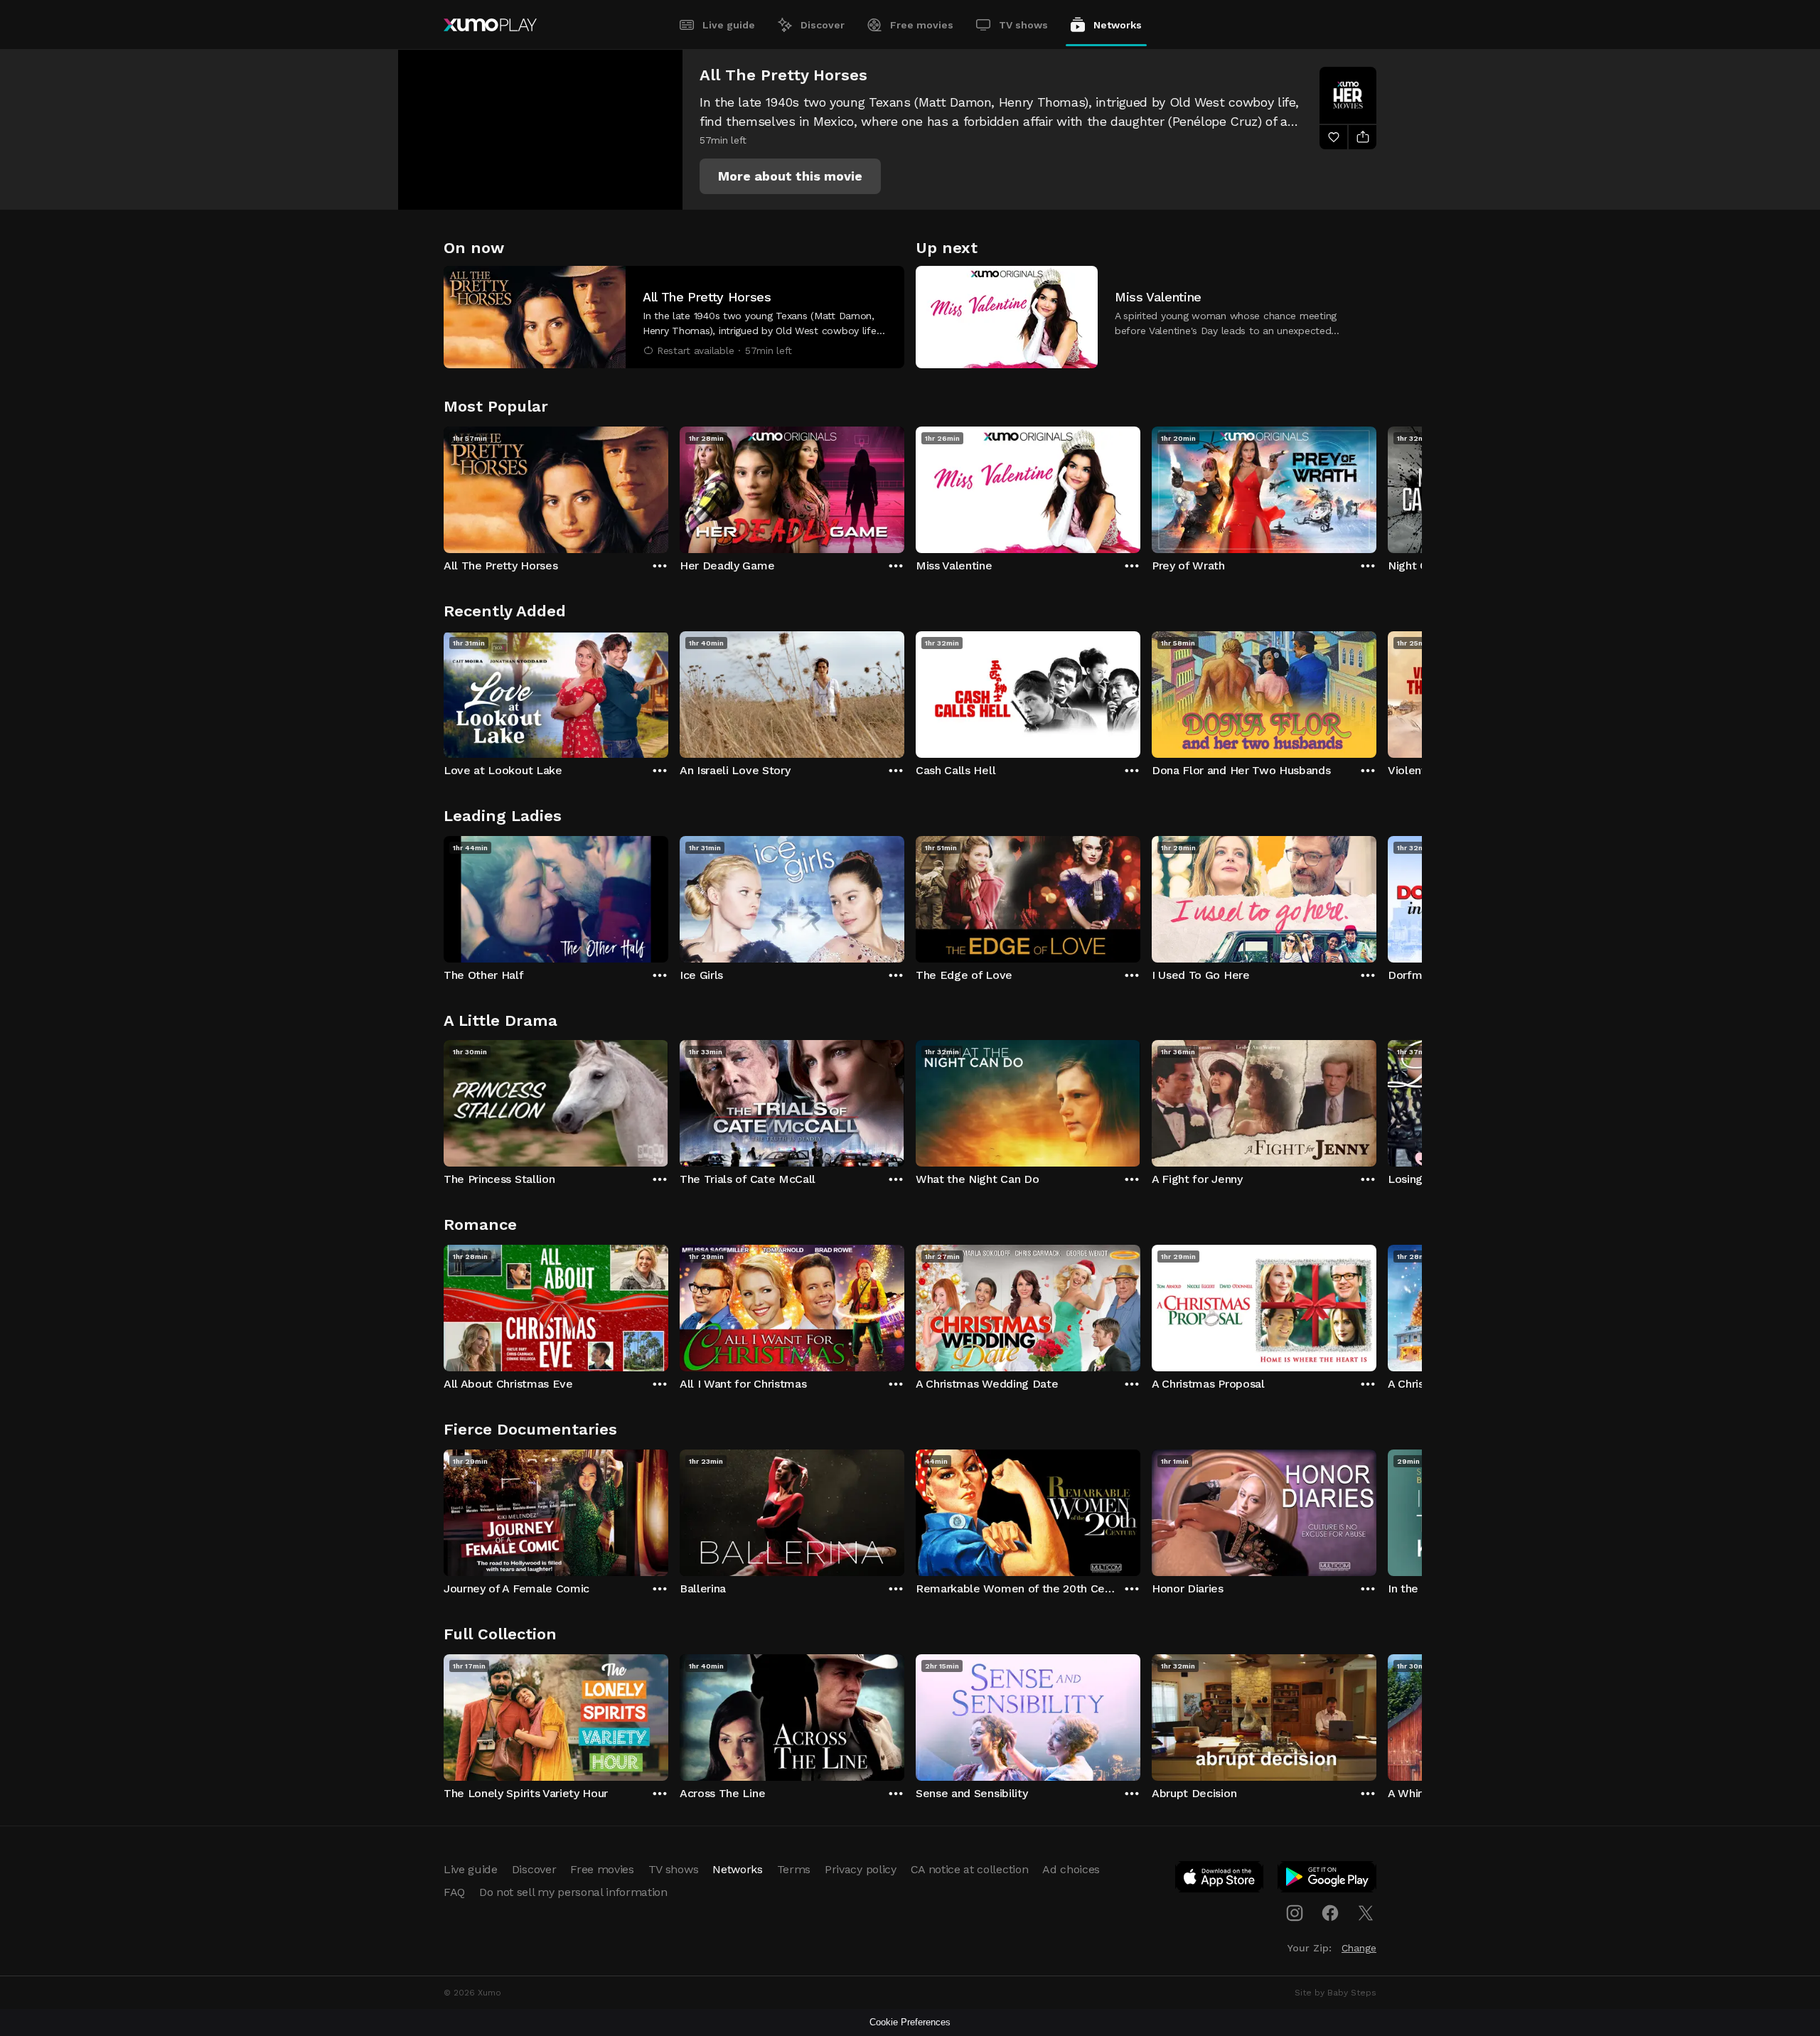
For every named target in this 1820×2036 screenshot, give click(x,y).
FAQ (454, 1892)
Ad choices (1071, 1869)
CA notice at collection (970, 1869)
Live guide (729, 25)
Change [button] (1359, 1948)
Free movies (922, 25)
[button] (790, 176)
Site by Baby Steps (1335, 1993)
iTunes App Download (1220, 1880)
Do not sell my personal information (573, 1892)
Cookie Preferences (910, 2022)
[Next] (1376, 486)
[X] (1366, 1913)
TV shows (1023, 25)
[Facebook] (1330, 1913)
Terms (794, 1869)
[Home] (490, 25)
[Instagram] (1295, 1913)
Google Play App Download (1328, 1880)
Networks (1118, 25)
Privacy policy (861, 1869)
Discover (823, 25)
